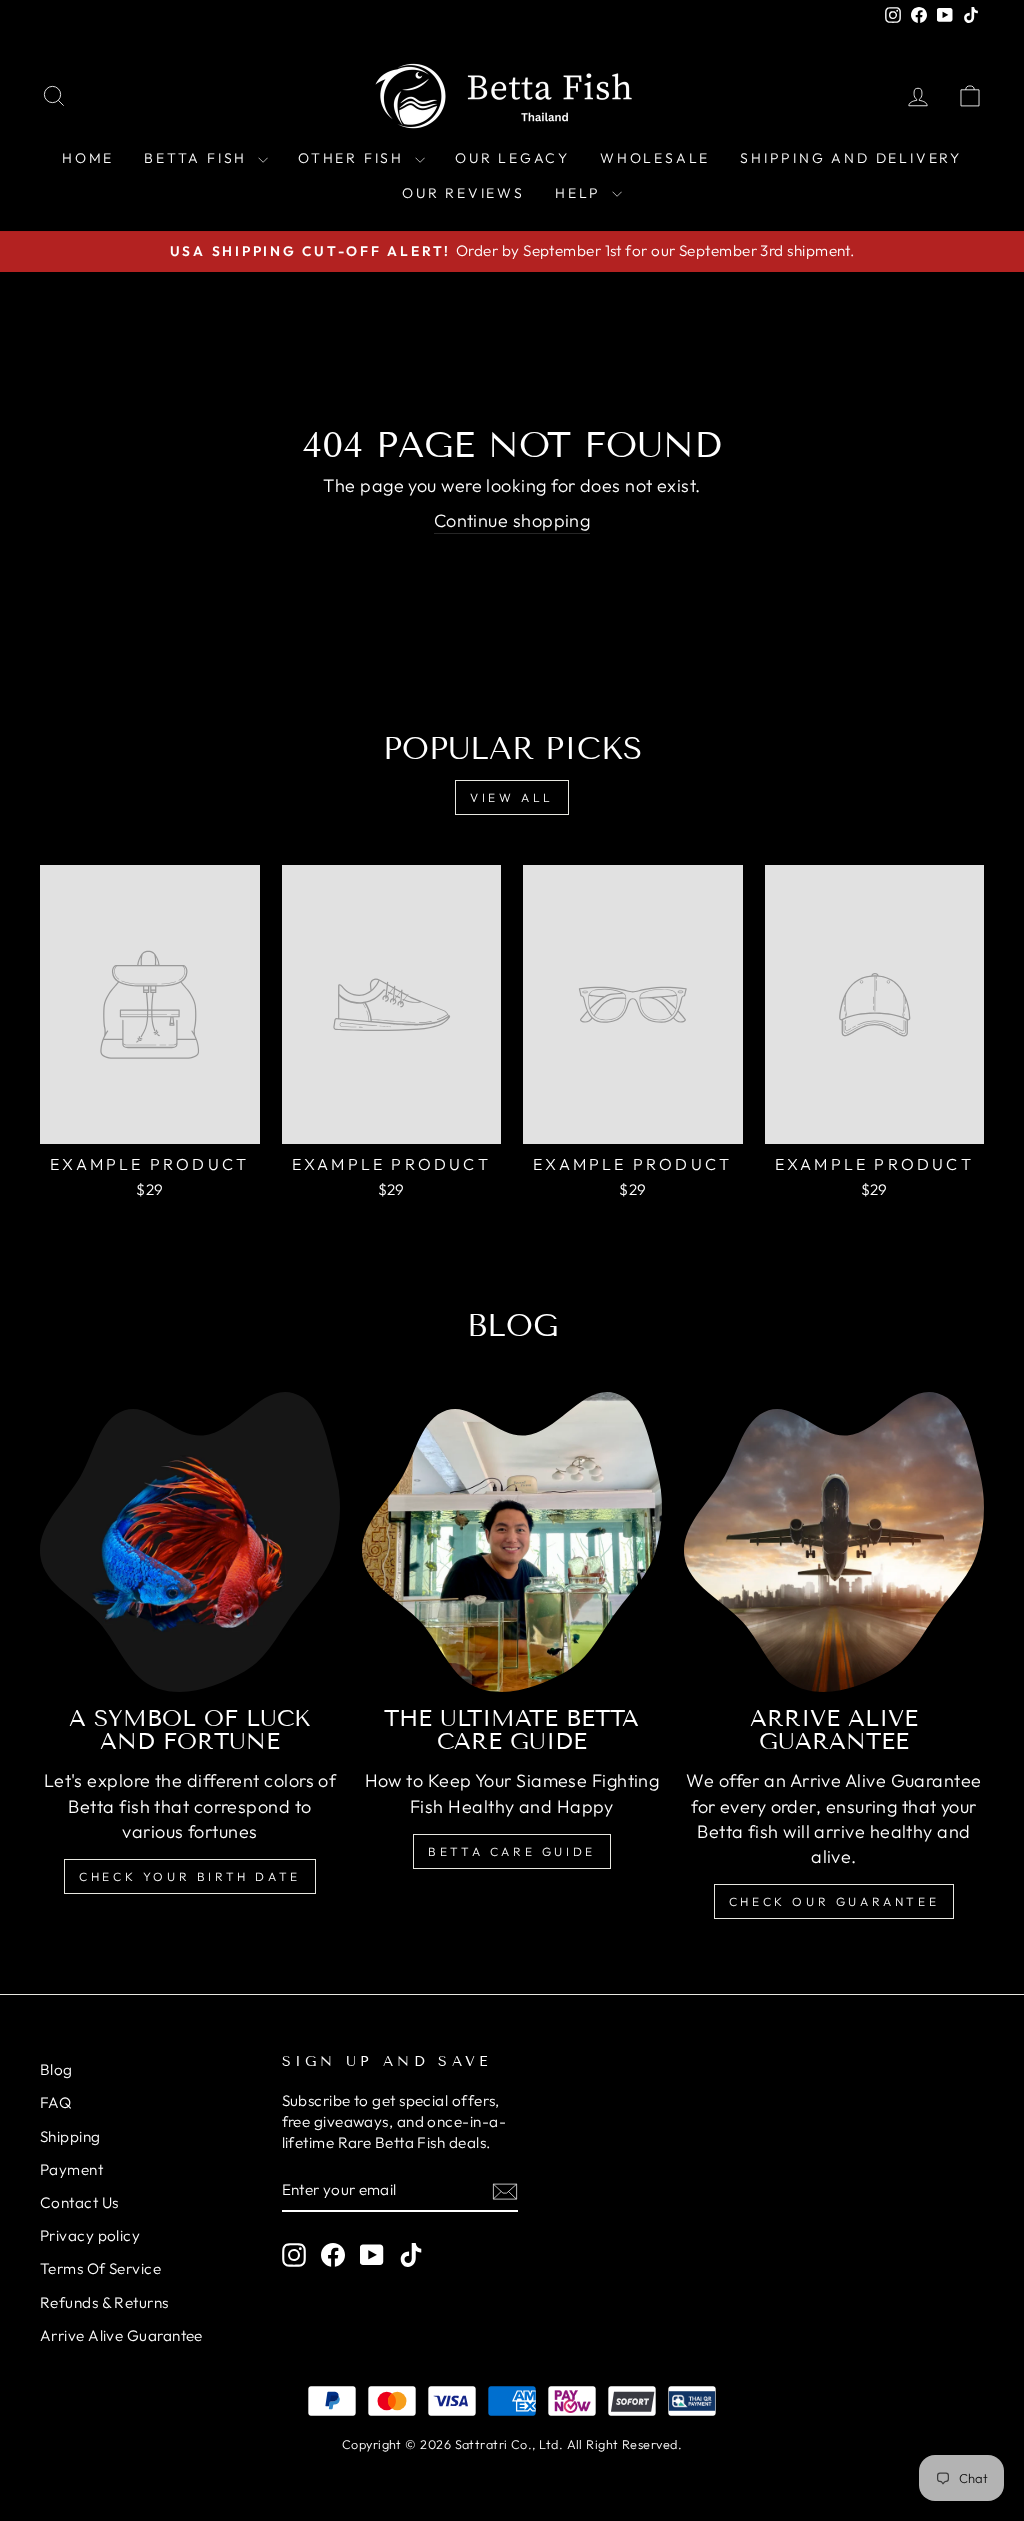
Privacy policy (90, 2235)
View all (512, 797)
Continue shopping (512, 520)
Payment (71, 2169)
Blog (56, 2069)
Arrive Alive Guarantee (121, 2335)
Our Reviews (463, 193)
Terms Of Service (100, 2268)
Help (581, 193)
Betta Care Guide (512, 1851)
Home (88, 158)
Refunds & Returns (104, 2302)
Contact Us (79, 2202)
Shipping (70, 2136)
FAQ (55, 2102)
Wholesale (655, 158)
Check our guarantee (834, 1901)
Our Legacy (512, 158)
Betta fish (198, 158)
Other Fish (354, 158)
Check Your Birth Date (190, 1876)
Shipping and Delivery (851, 158)
